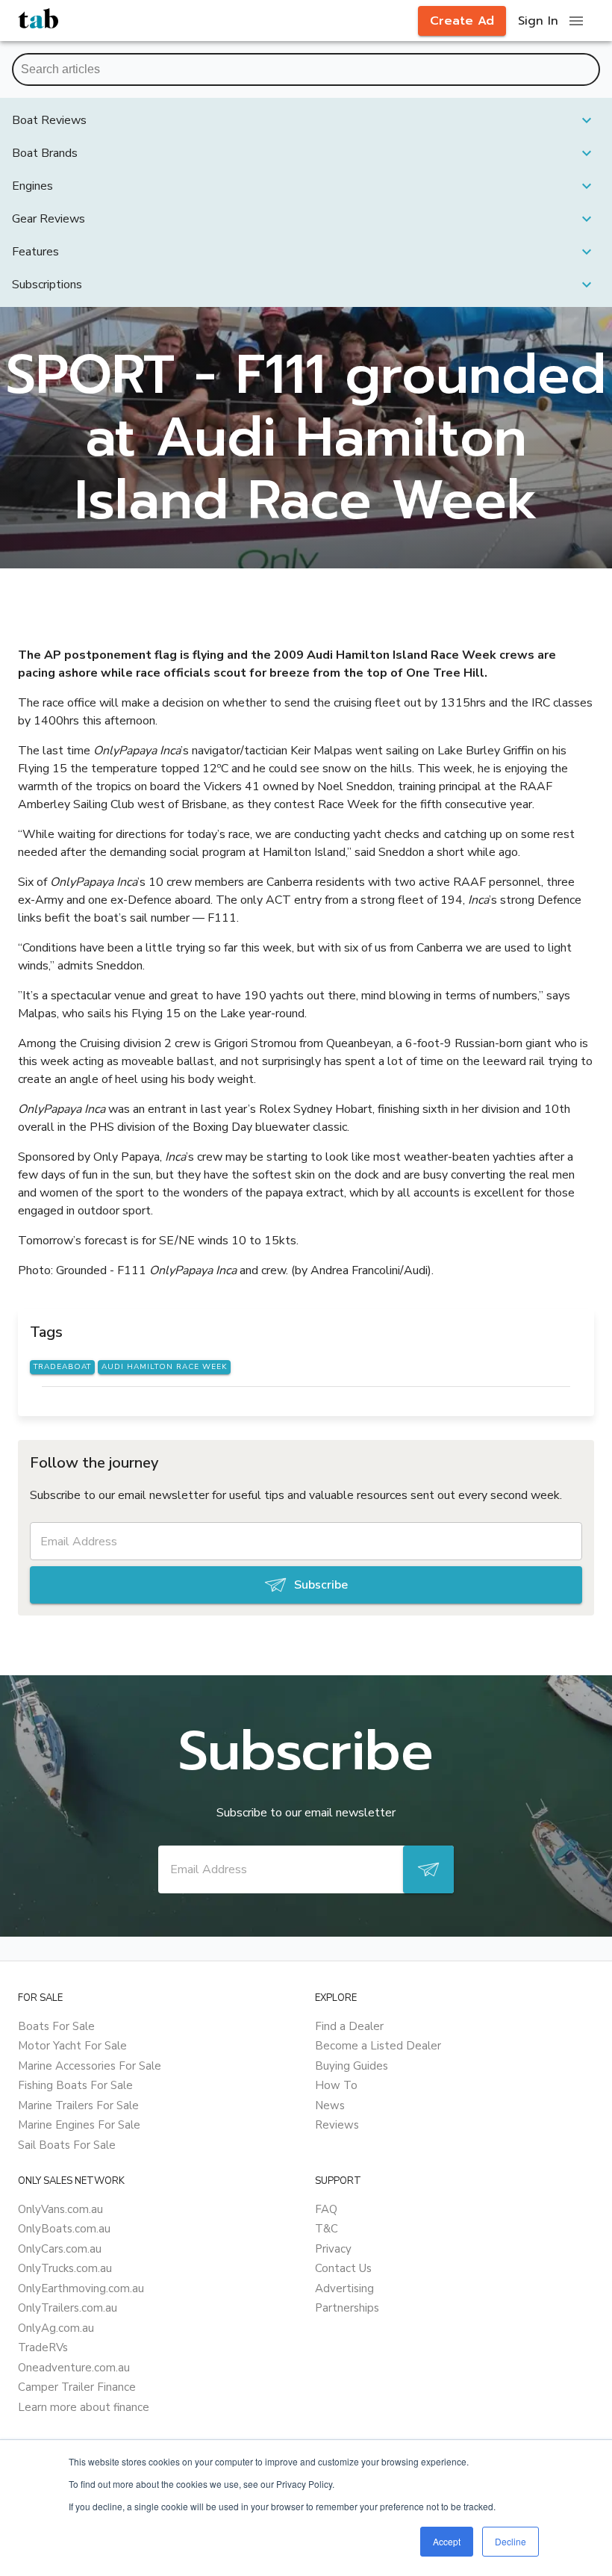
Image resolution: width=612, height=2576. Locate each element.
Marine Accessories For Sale (90, 2066)
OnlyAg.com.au (56, 2328)
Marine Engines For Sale (79, 2125)
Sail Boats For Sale (67, 2145)
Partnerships (347, 2308)
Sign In (538, 21)
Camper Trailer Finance (77, 2387)
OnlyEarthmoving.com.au (81, 2288)
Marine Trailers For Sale (78, 2105)
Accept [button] (447, 2541)
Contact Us (343, 2268)
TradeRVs (43, 2347)
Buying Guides (352, 2066)
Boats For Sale (56, 2026)
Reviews (337, 2125)
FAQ (326, 2209)
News (330, 2105)
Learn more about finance (84, 2407)
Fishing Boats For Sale (75, 2085)
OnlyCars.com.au (60, 2249)
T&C (327, 2229)
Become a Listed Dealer (378, 2046)
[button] (306, 120)
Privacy (333, 2249)
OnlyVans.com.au (60, 2209)
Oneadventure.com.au (74, 2368)
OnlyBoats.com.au (64, 2229)
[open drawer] (576, 21)
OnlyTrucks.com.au (65, 2268)
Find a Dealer (349, 2026)
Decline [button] (510, 2541)
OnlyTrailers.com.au (68, 2308)
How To (336, 2085)
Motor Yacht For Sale (72, 2046)
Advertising (344, 2288)
